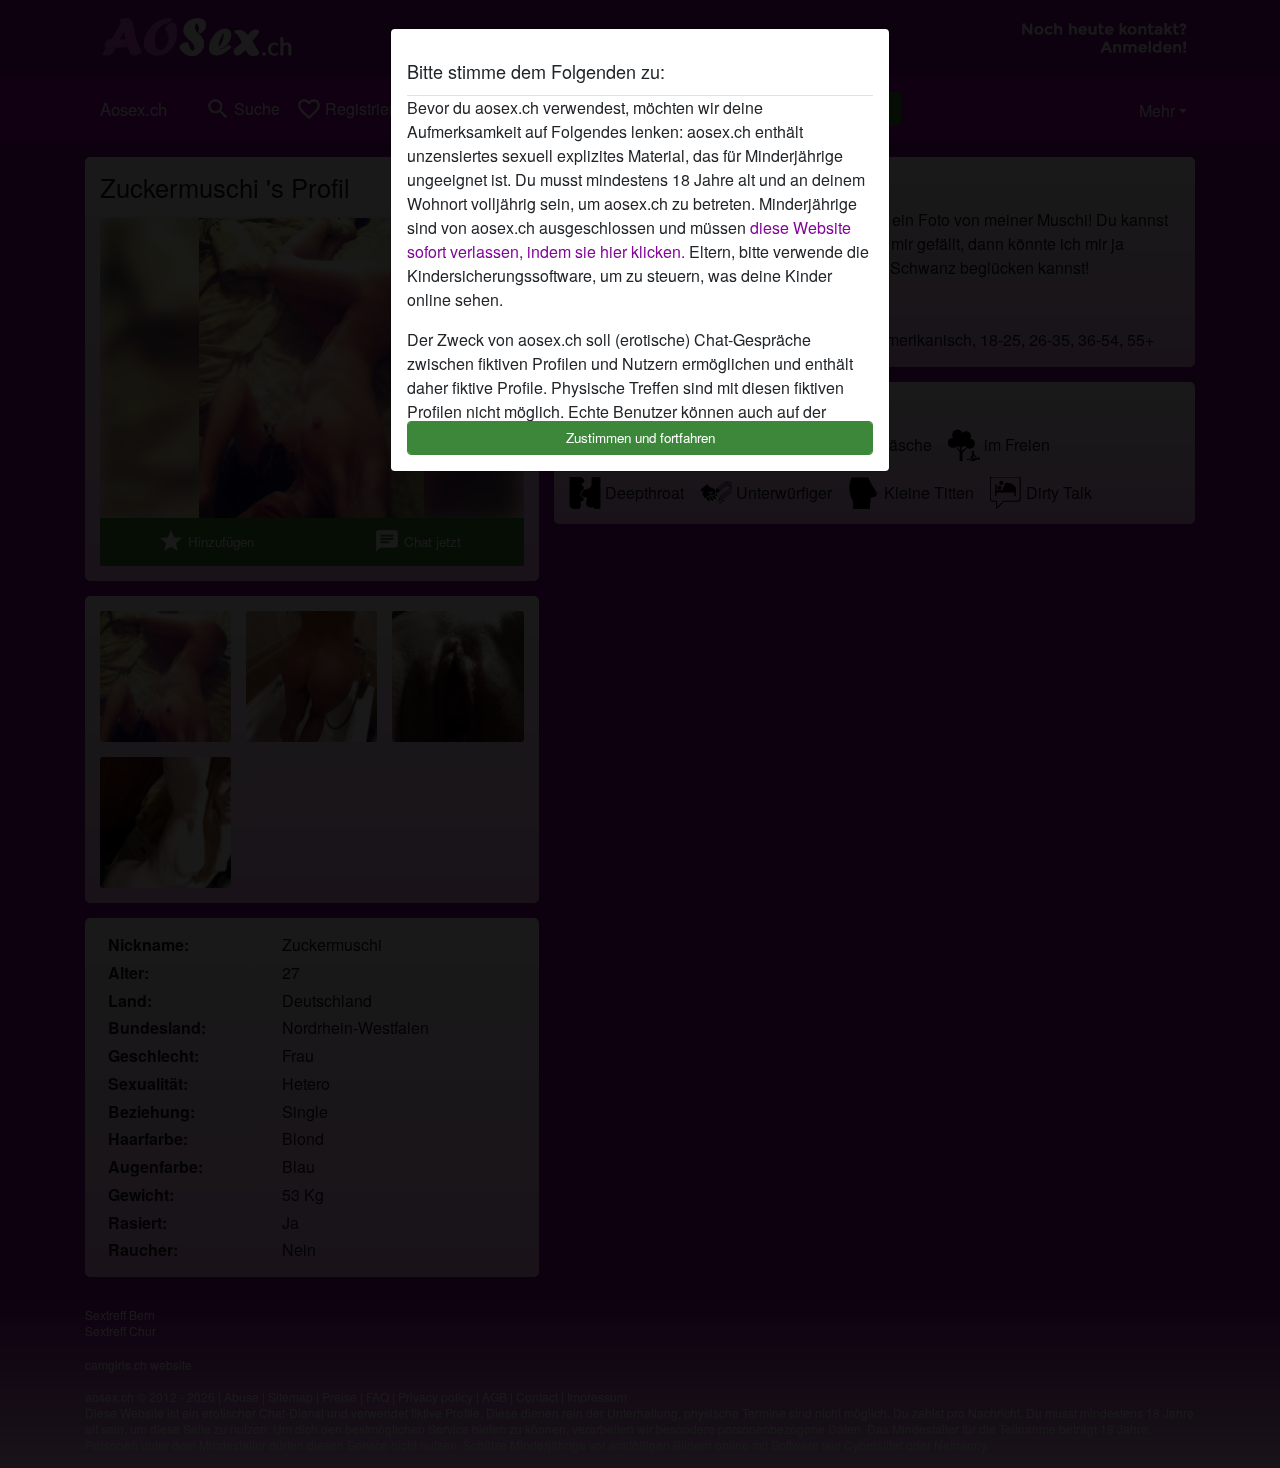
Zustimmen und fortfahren (640, 437)
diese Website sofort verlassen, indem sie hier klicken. (629, 239)
